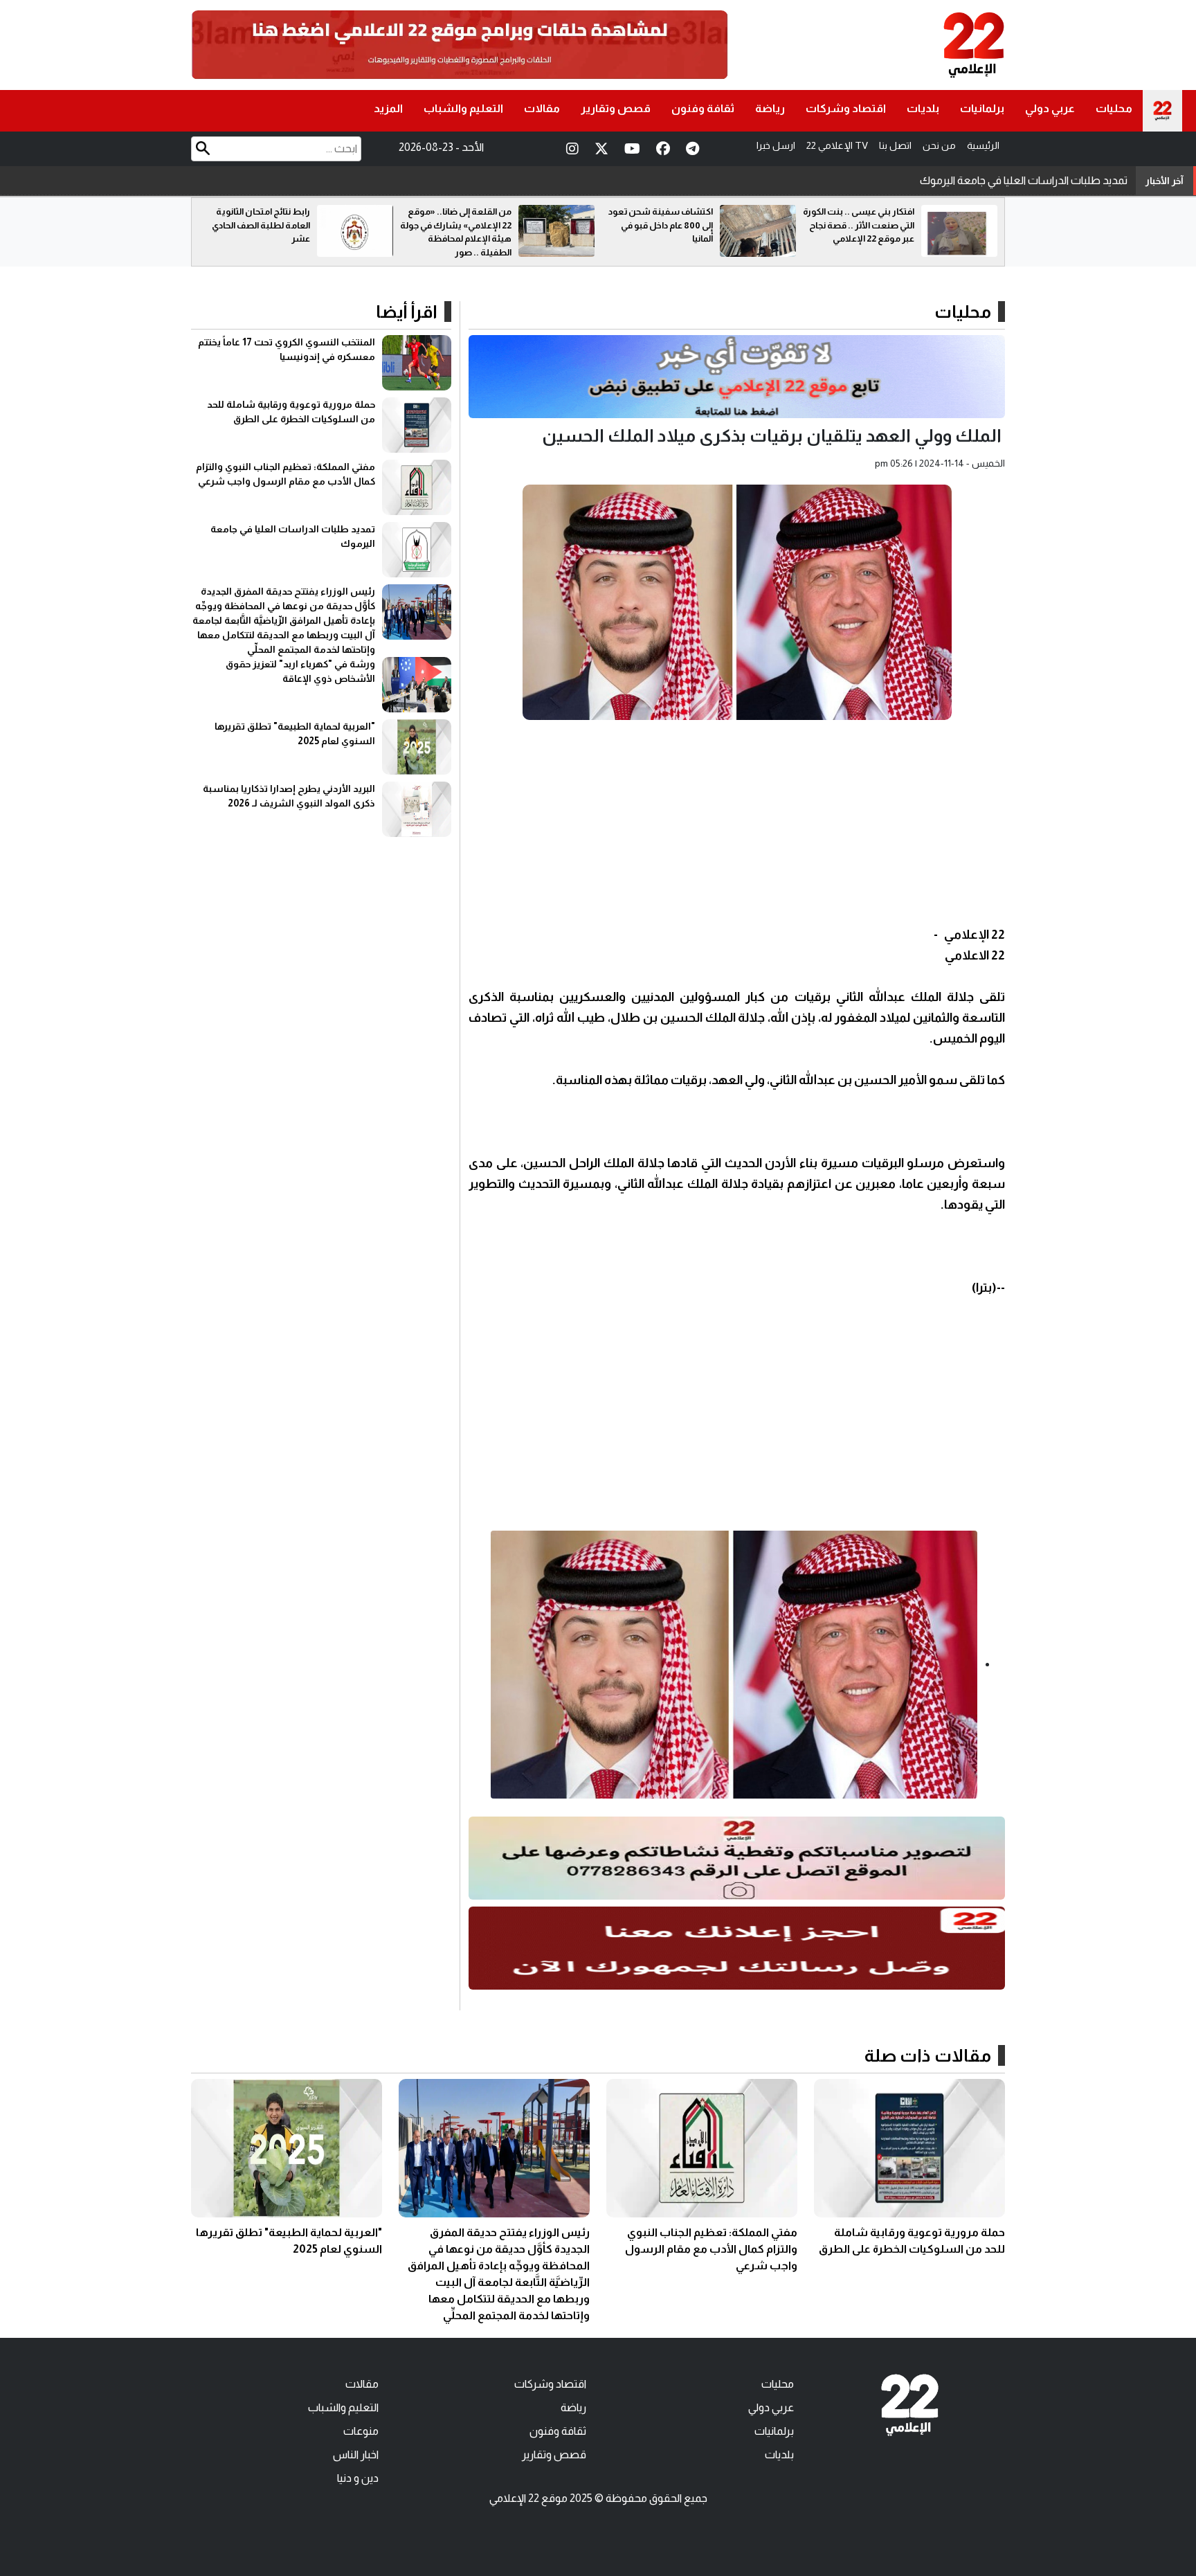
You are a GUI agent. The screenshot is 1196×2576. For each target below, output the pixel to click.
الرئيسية (983, 145)
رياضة (770, 108)
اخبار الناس (356, 2455)
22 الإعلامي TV (837, 145)
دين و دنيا (358, 2478)
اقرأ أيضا (407, 312)
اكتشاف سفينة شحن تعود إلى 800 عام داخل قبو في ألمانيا (862, 225)
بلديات (923, 108)
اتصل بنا (895, 145)
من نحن (939, 145)
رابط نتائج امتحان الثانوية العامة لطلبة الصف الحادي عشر (462, 225)
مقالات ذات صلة (928, 2055)
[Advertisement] (737, 827)
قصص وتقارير (616, 108)
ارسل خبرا (776, 145)
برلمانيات (982, 108)
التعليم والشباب (463, 108)
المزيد (388, 108)
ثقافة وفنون (703, 108)
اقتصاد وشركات (846, 108)
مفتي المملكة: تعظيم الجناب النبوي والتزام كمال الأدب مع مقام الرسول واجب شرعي (711, 2249)
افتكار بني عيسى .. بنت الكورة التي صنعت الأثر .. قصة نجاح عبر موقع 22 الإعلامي (254, 225)
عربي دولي (1050, 108)
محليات (1114, 108)
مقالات (542, 108)
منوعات (361, 2431)
